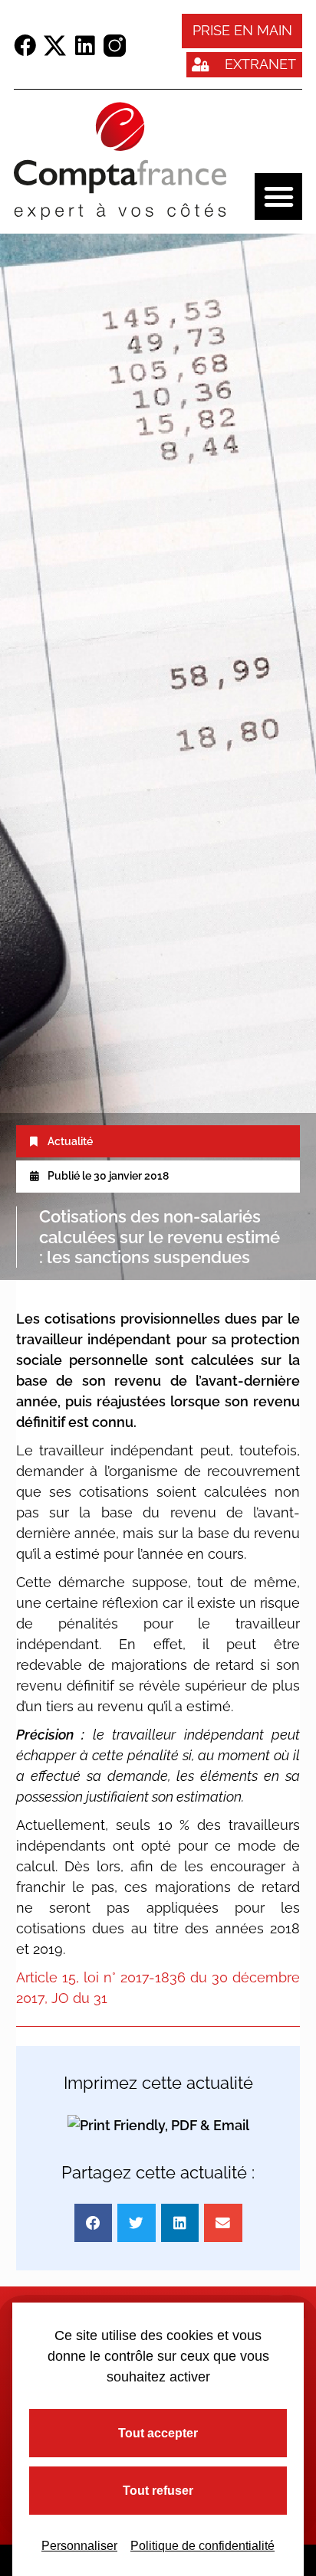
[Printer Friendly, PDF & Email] (158, 2125)
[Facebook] (25, 46)
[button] (278, 197)
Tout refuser (158, 2491)
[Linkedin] (85, 46)
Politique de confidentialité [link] (202, 2546)
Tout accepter (158, 2433)
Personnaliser (79, 2546)
